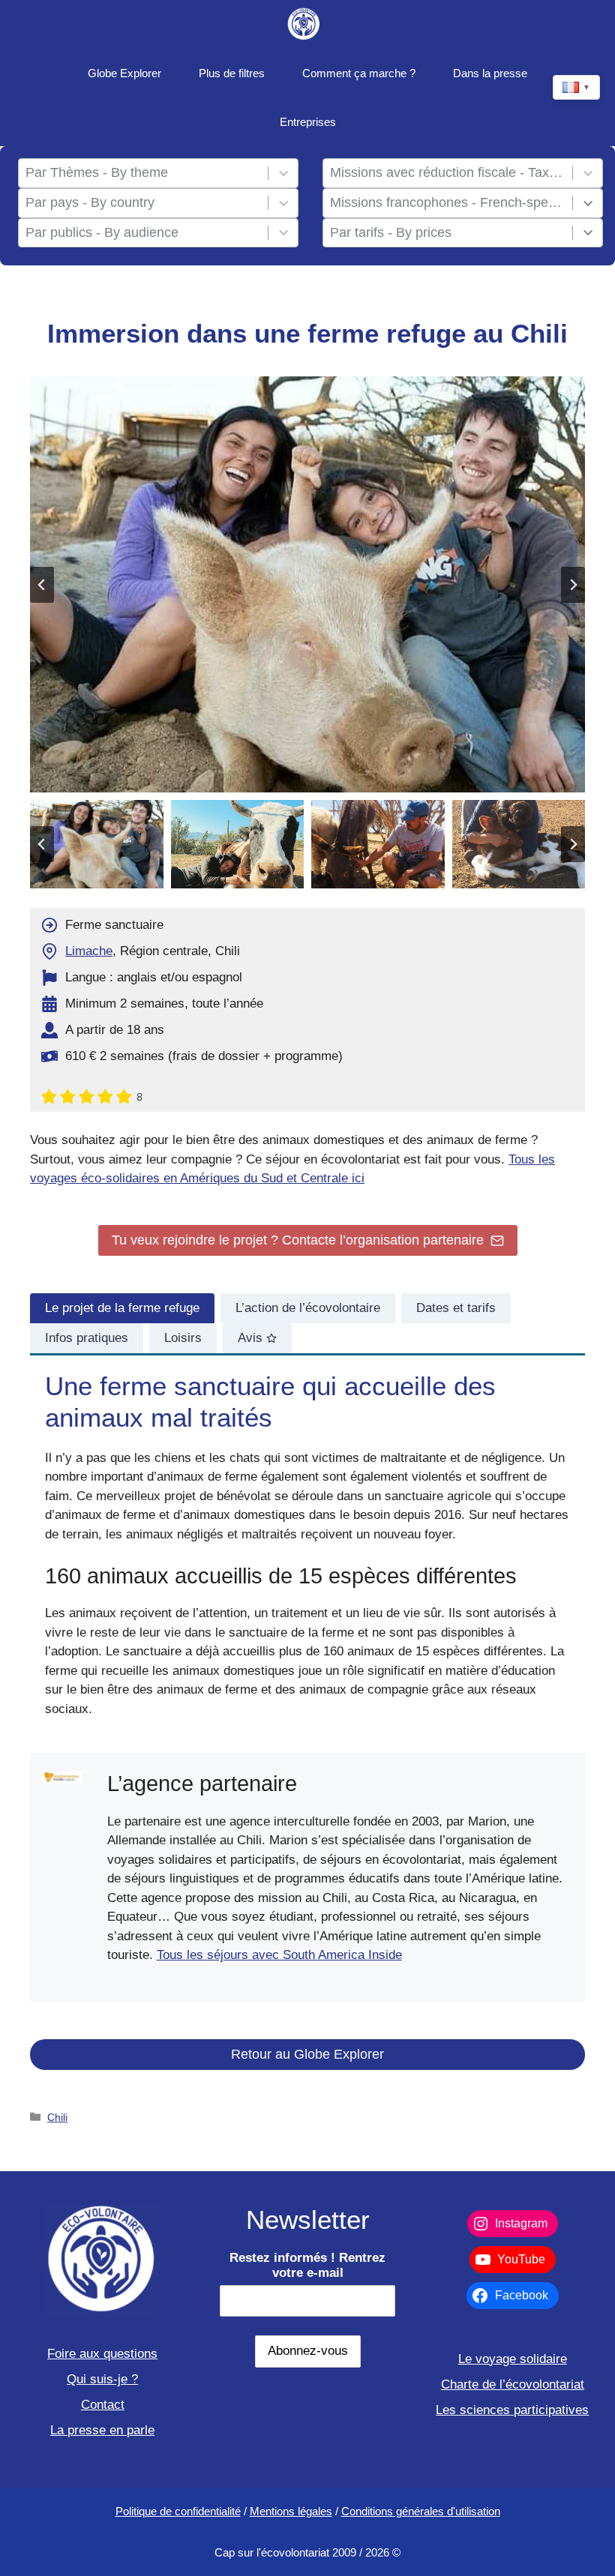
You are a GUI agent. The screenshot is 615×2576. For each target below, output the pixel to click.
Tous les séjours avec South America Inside (279, 1955)
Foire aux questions (102, 2354)
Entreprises (308, 122)
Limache (89, 951)
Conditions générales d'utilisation (421, 2511)
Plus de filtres (232, 73)
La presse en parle (102, 2430)
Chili (57, 2117)
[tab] (122, 1308)
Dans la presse (490, 73)
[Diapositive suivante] (573, 585)
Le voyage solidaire (513, 2359)
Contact (103, 2405)
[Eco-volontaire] (304, 24)
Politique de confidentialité (178, 2511)
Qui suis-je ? (102, 2379)
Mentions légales (291, 2511)
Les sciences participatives (512, 2410)
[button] (97, 844)
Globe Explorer (124, 73)
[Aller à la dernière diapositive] (42, 585)
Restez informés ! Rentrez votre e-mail (307, 2265)
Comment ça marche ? (359, 73)
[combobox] (144, 173)
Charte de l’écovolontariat (513, 2384)
